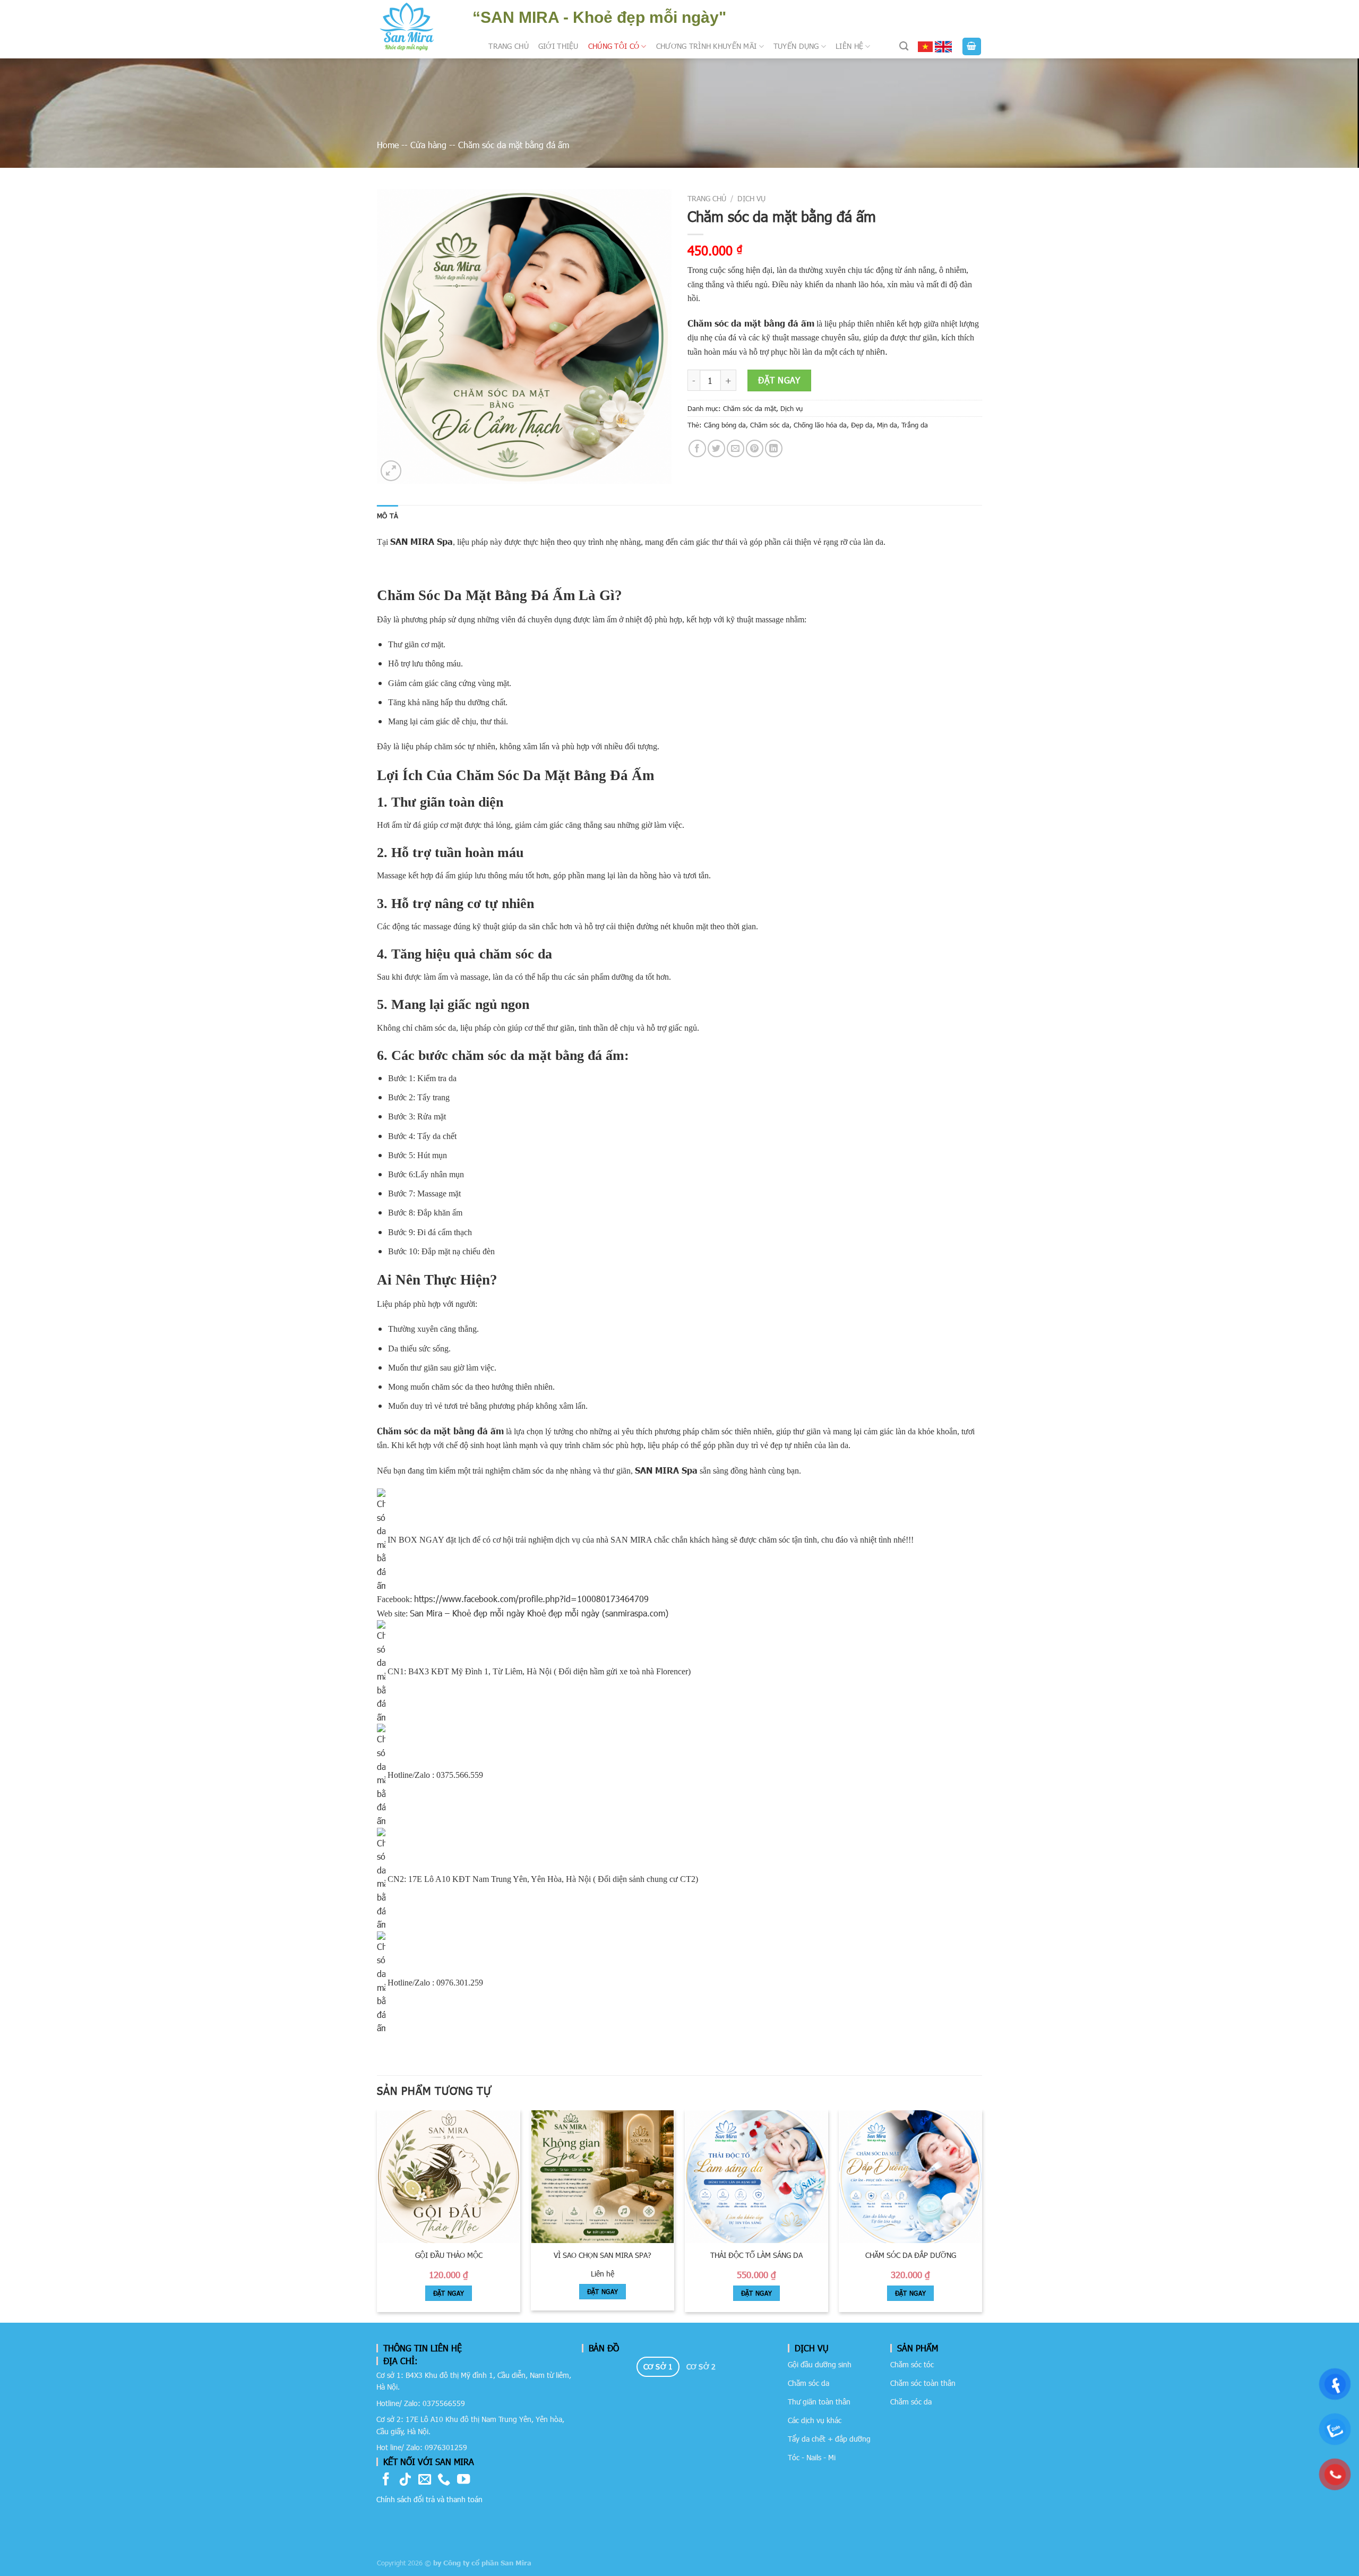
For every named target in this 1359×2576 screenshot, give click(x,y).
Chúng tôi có (614, 46)
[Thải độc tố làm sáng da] (756, 2177)
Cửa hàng (428, 145)
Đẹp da (862, 425)
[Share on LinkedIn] (774, 448)
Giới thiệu (558, 46)
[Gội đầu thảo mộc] (449, 2177)
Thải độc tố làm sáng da (756, 2255)
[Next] (982, 2215)
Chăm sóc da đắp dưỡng (911, 2255)
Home (388, 145)
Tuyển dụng (796, 46)
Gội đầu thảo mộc (449, 2255)
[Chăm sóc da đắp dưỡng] (910, 2177)
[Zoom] (391, 471)
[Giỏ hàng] (972, 46)
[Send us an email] (425, 2480)
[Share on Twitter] (716, 448)
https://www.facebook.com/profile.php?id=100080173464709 (531, 1599)
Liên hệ (849, 46)
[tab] (658, 2367)
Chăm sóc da (770, 425)
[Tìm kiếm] (904, 46)
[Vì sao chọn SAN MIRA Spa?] (603, 2177)
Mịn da (887, 425)
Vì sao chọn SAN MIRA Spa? (603, 2255)
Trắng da (915, 425)
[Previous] (377, 2215)
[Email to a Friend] (736, 448)
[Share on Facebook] (697, 448)
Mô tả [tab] (388, 516)
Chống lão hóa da (820, 425)
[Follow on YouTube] (463, 2480)
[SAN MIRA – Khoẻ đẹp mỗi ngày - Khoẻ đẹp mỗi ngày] (407, 27)
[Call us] (444, 2480)
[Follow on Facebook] (386, 2480)
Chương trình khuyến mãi (707, 46)
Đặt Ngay (449, 2293)
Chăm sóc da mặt (750, 408)
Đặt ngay (779, 380)
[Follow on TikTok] (405, 2480)
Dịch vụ (751, 198)
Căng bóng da (725, 425)
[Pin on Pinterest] (755, 448)
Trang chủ (509, 46)
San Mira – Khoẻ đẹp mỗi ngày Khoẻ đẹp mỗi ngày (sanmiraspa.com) (539, 1613)
